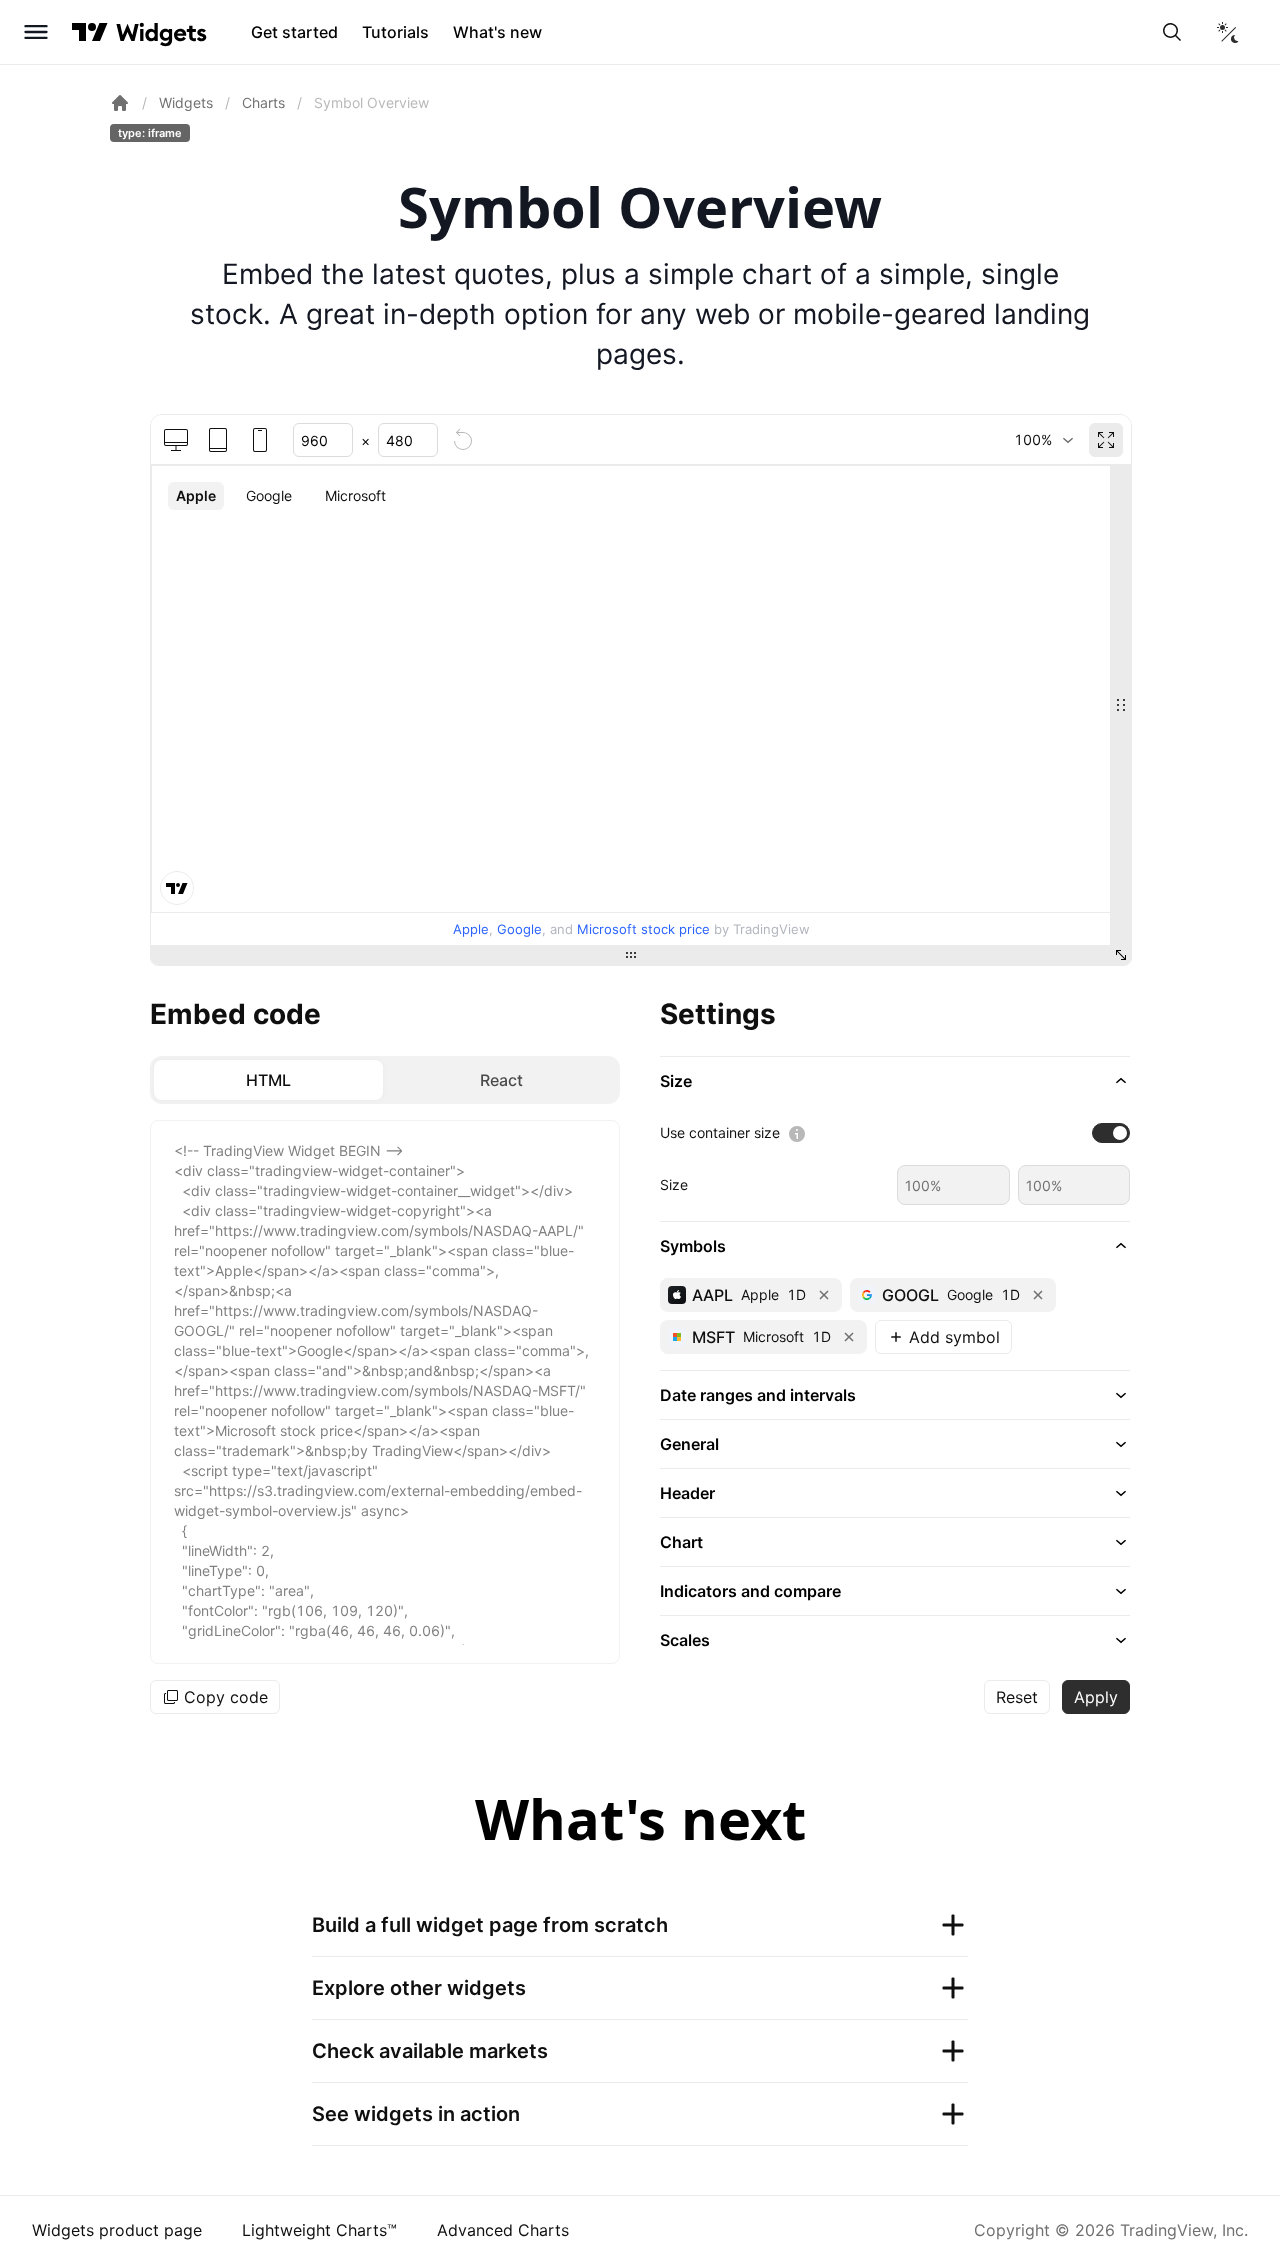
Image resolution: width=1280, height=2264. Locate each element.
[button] (895, 1081)
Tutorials (395, 32)
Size (674, 1184)
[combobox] (1043, 440)
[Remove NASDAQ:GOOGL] (1038, 1295)
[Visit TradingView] (90, 32)
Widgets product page (117, 2230)
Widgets (186, 102)
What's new (497, 32)
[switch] (1111, 1133)
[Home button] (161, 32)
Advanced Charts (503, 2230)
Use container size (720, 1132)
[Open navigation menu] (36, 32)
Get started (294, 32)
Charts (263, 102)
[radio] (268, 1080)
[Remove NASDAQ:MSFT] (849, 1337)
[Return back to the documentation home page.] (120, 103)
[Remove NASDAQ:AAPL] (824, 1295)
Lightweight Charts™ (319, 2230)
